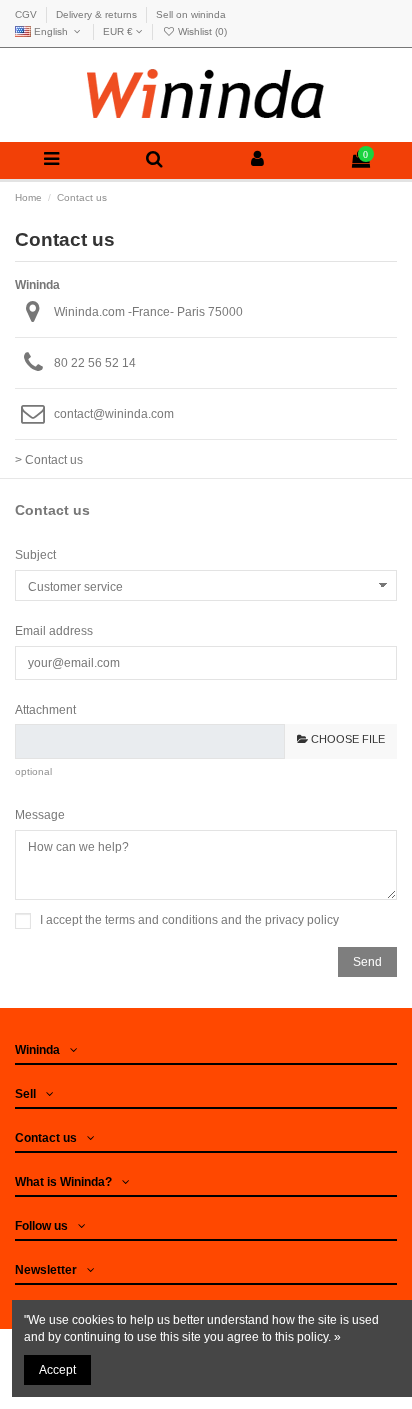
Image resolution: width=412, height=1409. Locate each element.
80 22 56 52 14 (95, 363)
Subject (35, 555)
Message (40, 815)
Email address (54, 631)
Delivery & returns (98, 14)
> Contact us (49, 460)
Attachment (45, 710)
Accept (57, 1370)
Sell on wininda (191, 14)
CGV (27, 14)
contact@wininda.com (114, 414)
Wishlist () (201, 31)
